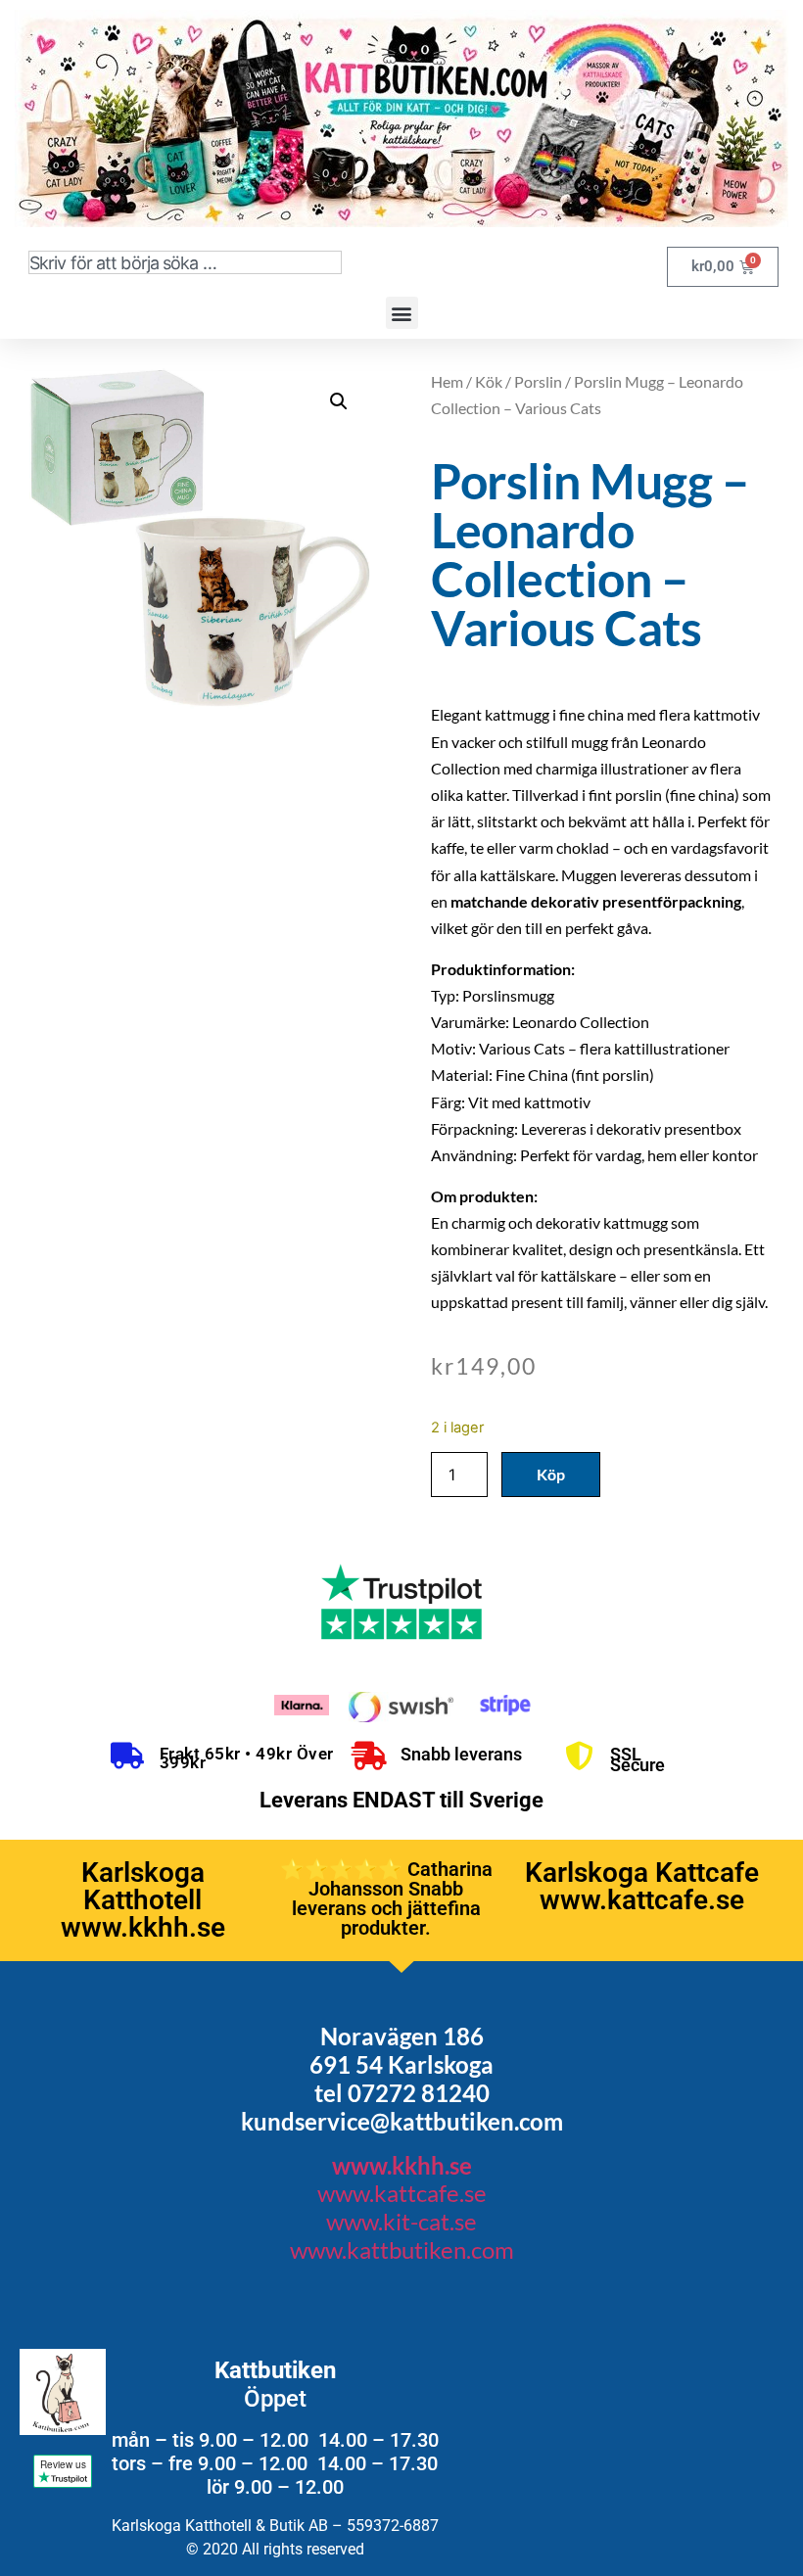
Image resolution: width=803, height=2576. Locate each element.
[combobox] (185, 262)
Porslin (538, 381)
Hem (447, 381)
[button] (402, 313)
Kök (489, 381)
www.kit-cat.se (401, 2221)
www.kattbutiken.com (402, 2249)
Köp (551, 1474)
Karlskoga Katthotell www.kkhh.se (143, 1900)
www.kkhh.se (402, 2165)
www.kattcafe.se (402, 2193)
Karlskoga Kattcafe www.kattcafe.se (642, 1886)
